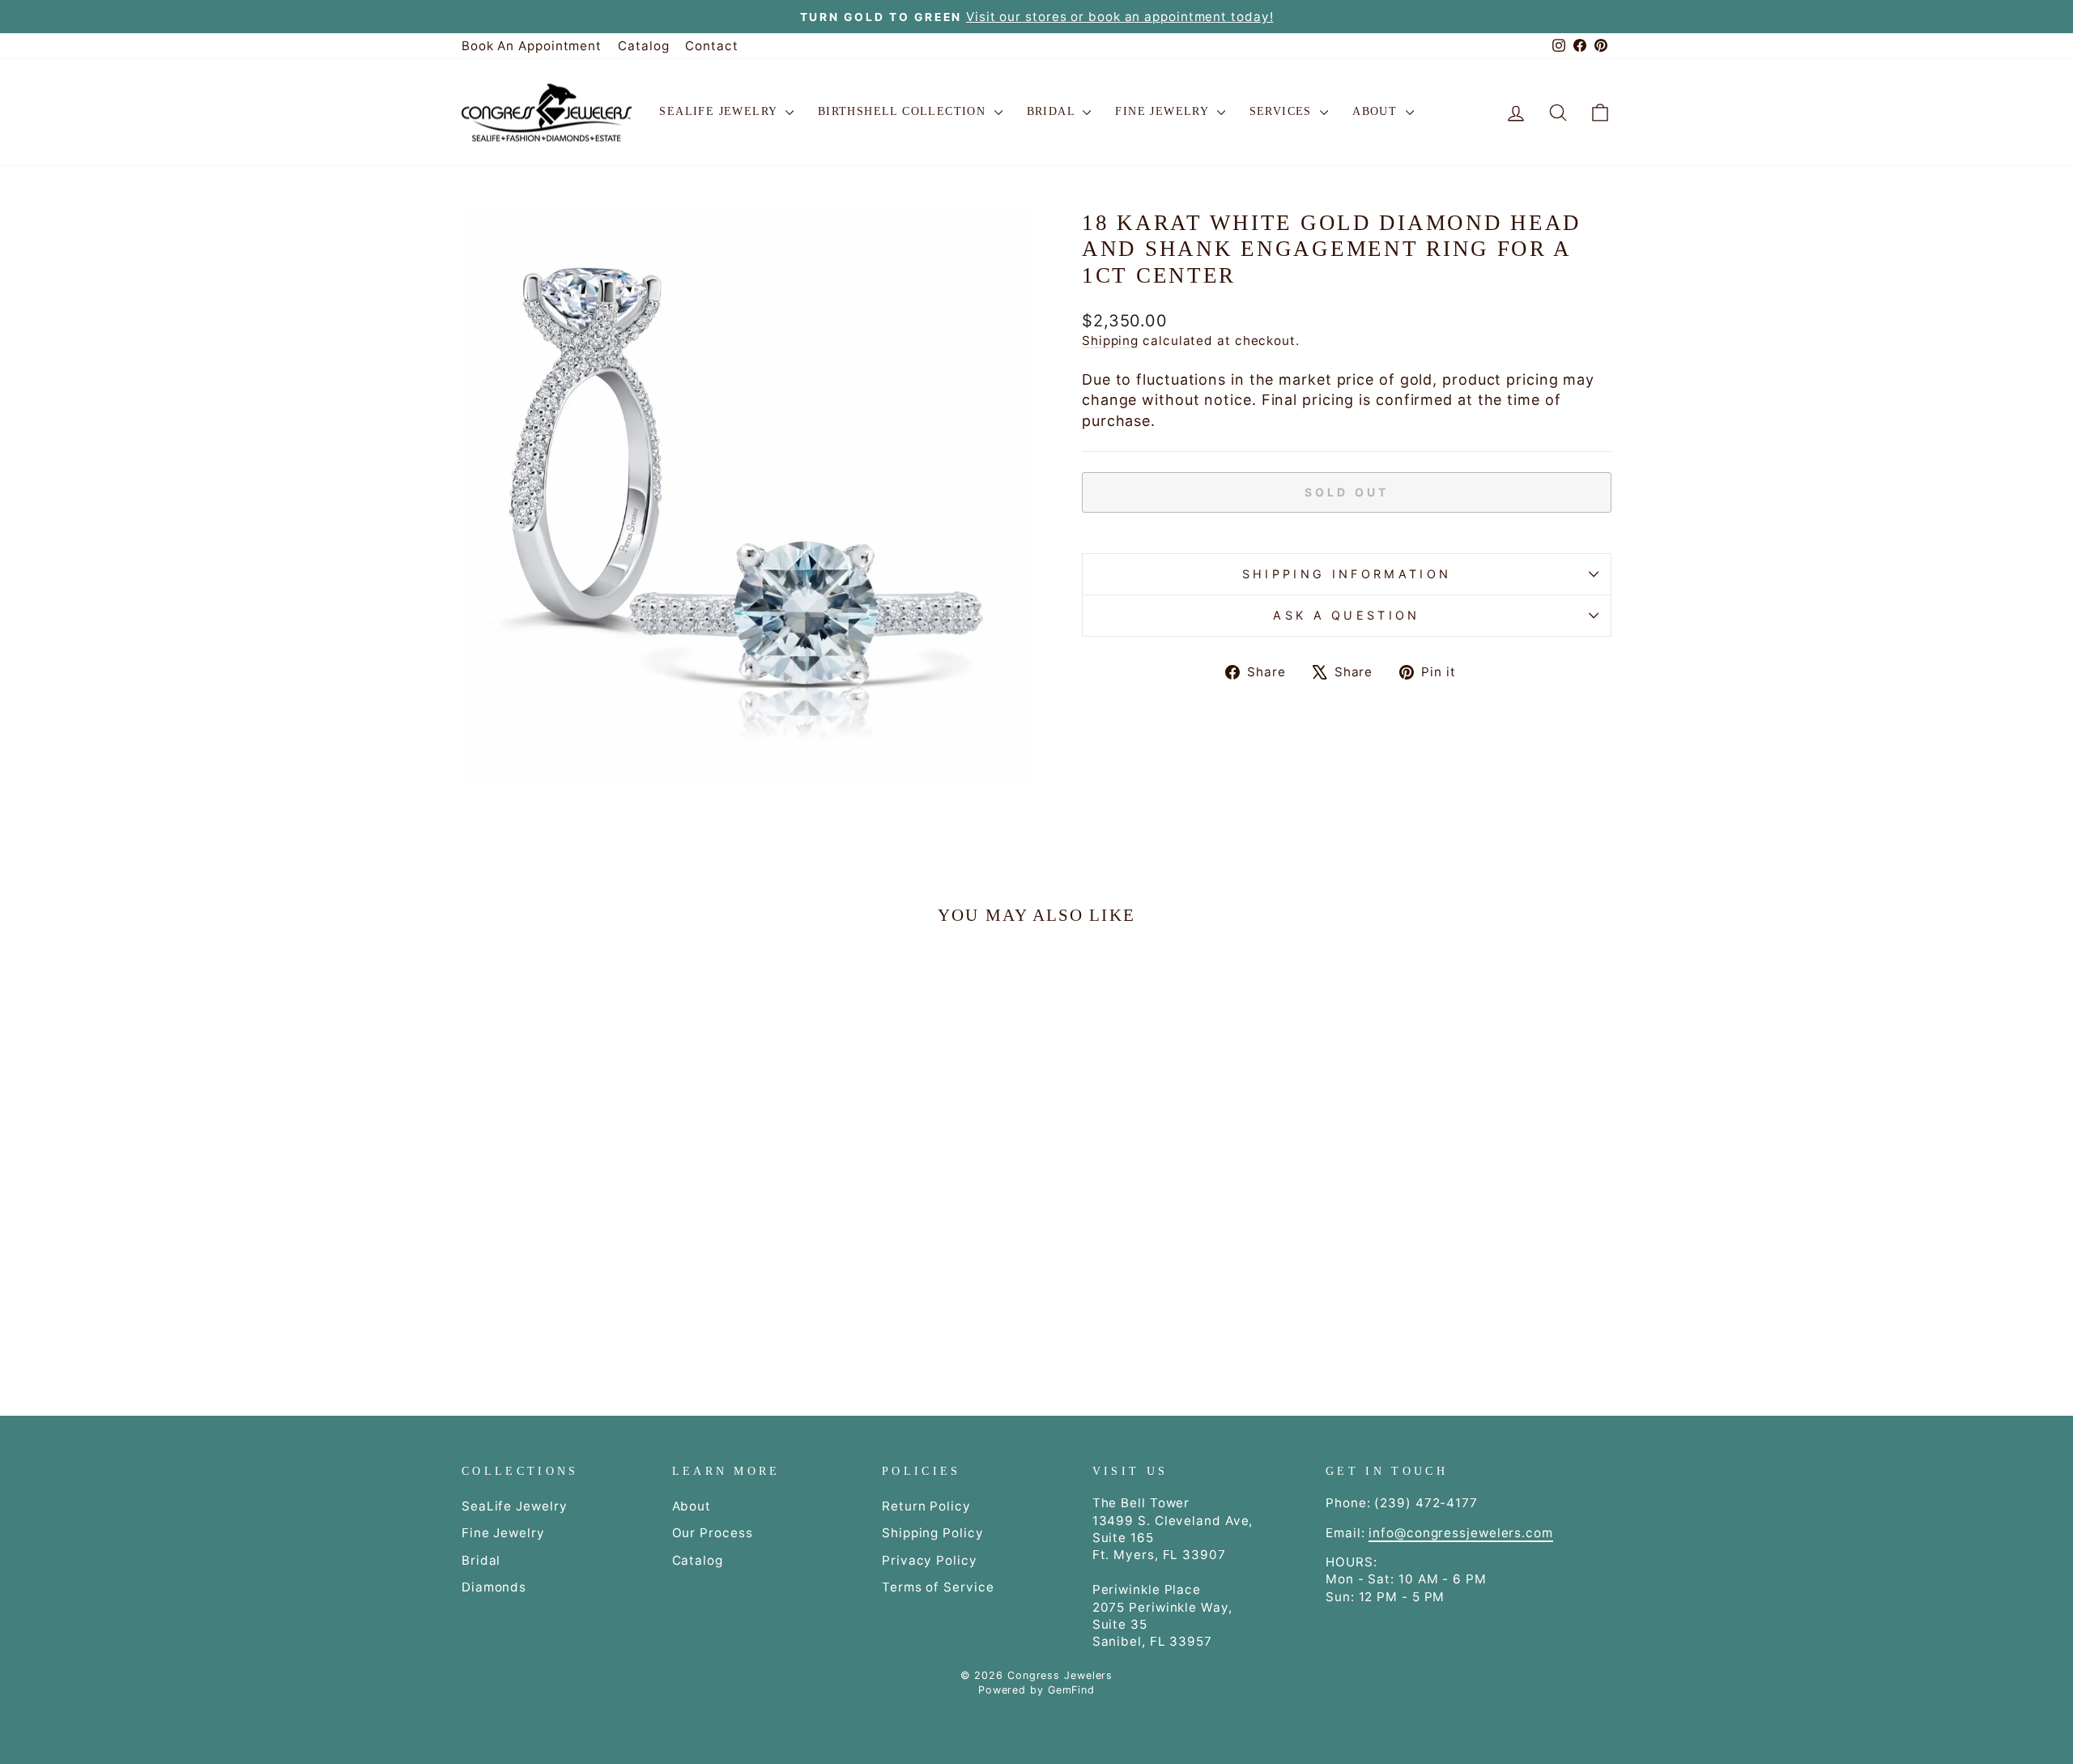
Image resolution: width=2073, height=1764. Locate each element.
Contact (711, 46)
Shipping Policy (933, 1533)
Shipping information (1347, 574)
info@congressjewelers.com (1461, 1533)
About (1377, 111)
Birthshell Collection (904, 111)
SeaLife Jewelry (720, 111)
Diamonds (494, 1587)
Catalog (643, 46)
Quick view (598, 1221)
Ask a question (1346, 615)
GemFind (1071, 1690)
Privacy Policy (930, 1560)
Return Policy (926, 1506)
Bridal (1053, 111)
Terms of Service (938, 1587)
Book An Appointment (532, 46)
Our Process (713, 1533)
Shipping (1110, 341)
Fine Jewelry (1164, 111)
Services (1283, 111)
